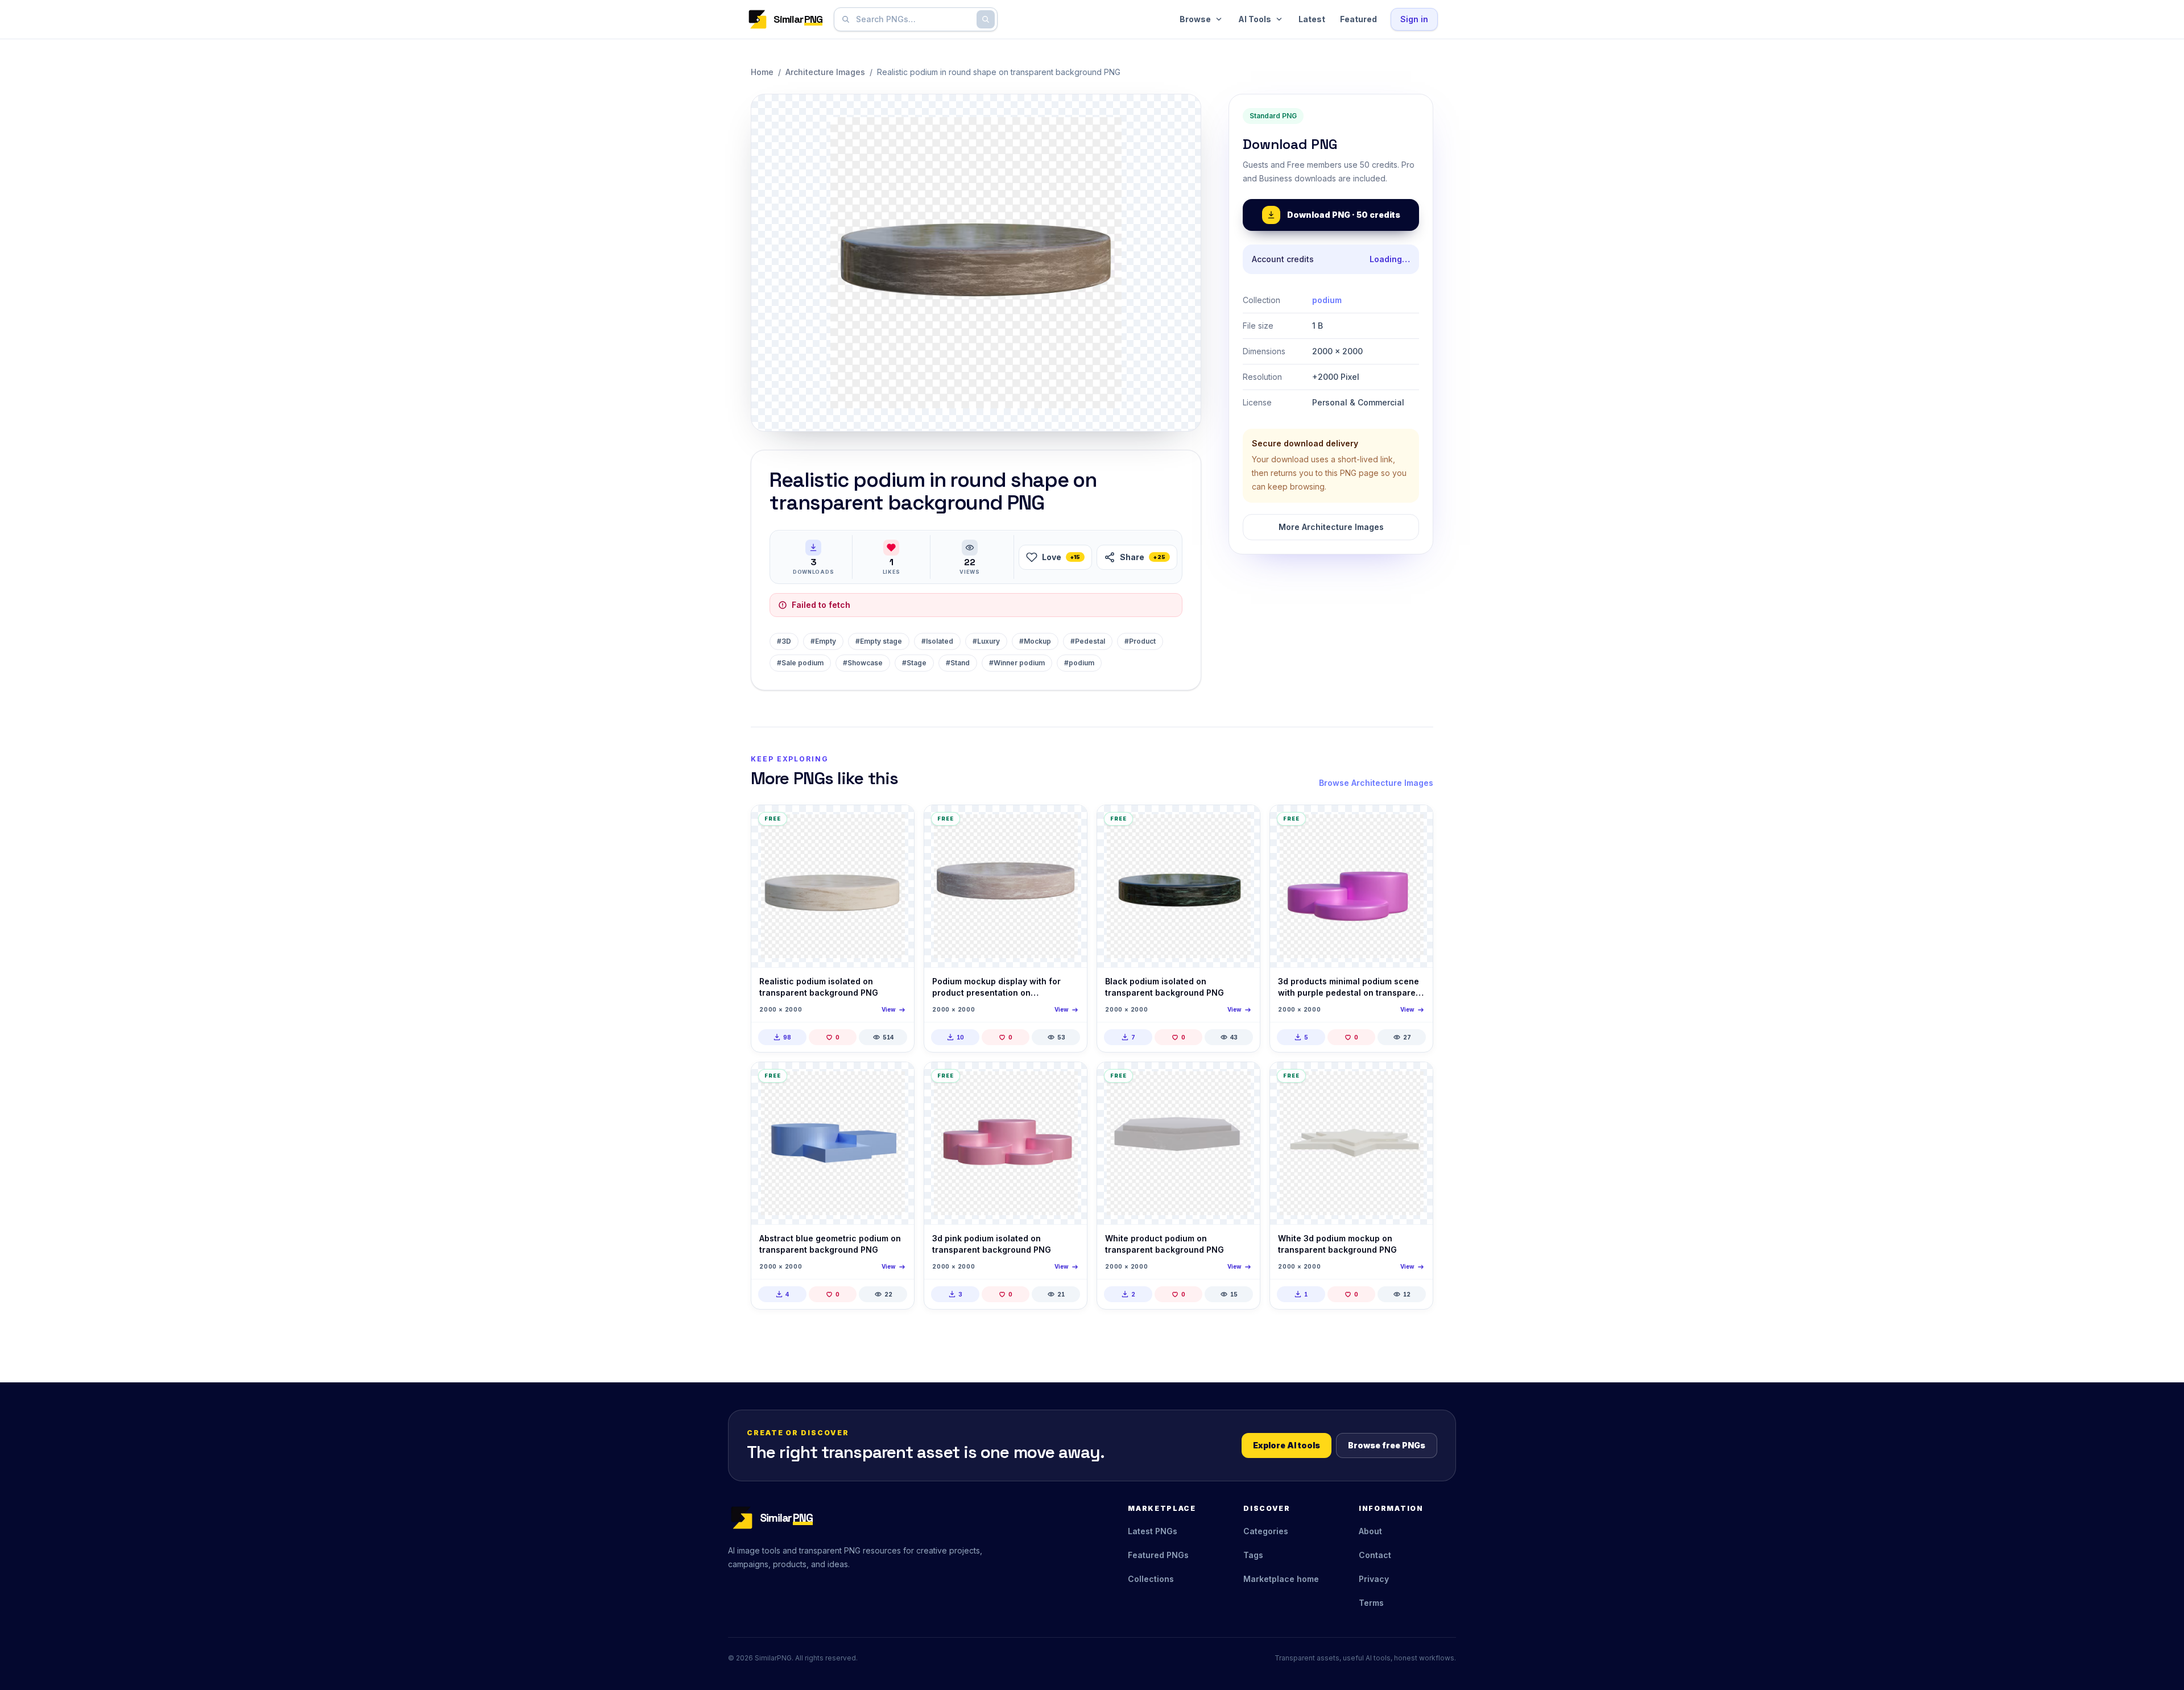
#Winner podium (1017, 663)
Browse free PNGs (1387, 1445)
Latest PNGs (1153, 1531)
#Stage (914, 663)
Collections (1151, 1579)
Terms (1371, 1603)
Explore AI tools (1287, 1445)
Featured (1358, 19)
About (1370, 1531)
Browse (1195, 19)
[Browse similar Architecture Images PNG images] (896, 823)
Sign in (1414, 19)
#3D (784, 641)
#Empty (823, 641)
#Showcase (863, 663)
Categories (1266, 1531)
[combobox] (913, 19)
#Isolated (937, 641)
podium (1327, 300)
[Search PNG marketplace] (986, 19)
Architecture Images (825, 72)
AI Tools (1255, 19)
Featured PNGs (1158, 1555)
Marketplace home (1281, 1579)
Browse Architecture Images (1376, 783)
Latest (1312, 19)
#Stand (958, 663)
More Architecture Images (1331, 527)
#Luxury (986, 641)
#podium (1079, 663)
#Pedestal (1088, 641)
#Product (1140, 641)
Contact (1375, 1555)
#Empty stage (879, 641)
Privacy (1374, 1579)
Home (762, 72)
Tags (1253, 1555)
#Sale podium (800, 663)
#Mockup (1035, 641)
